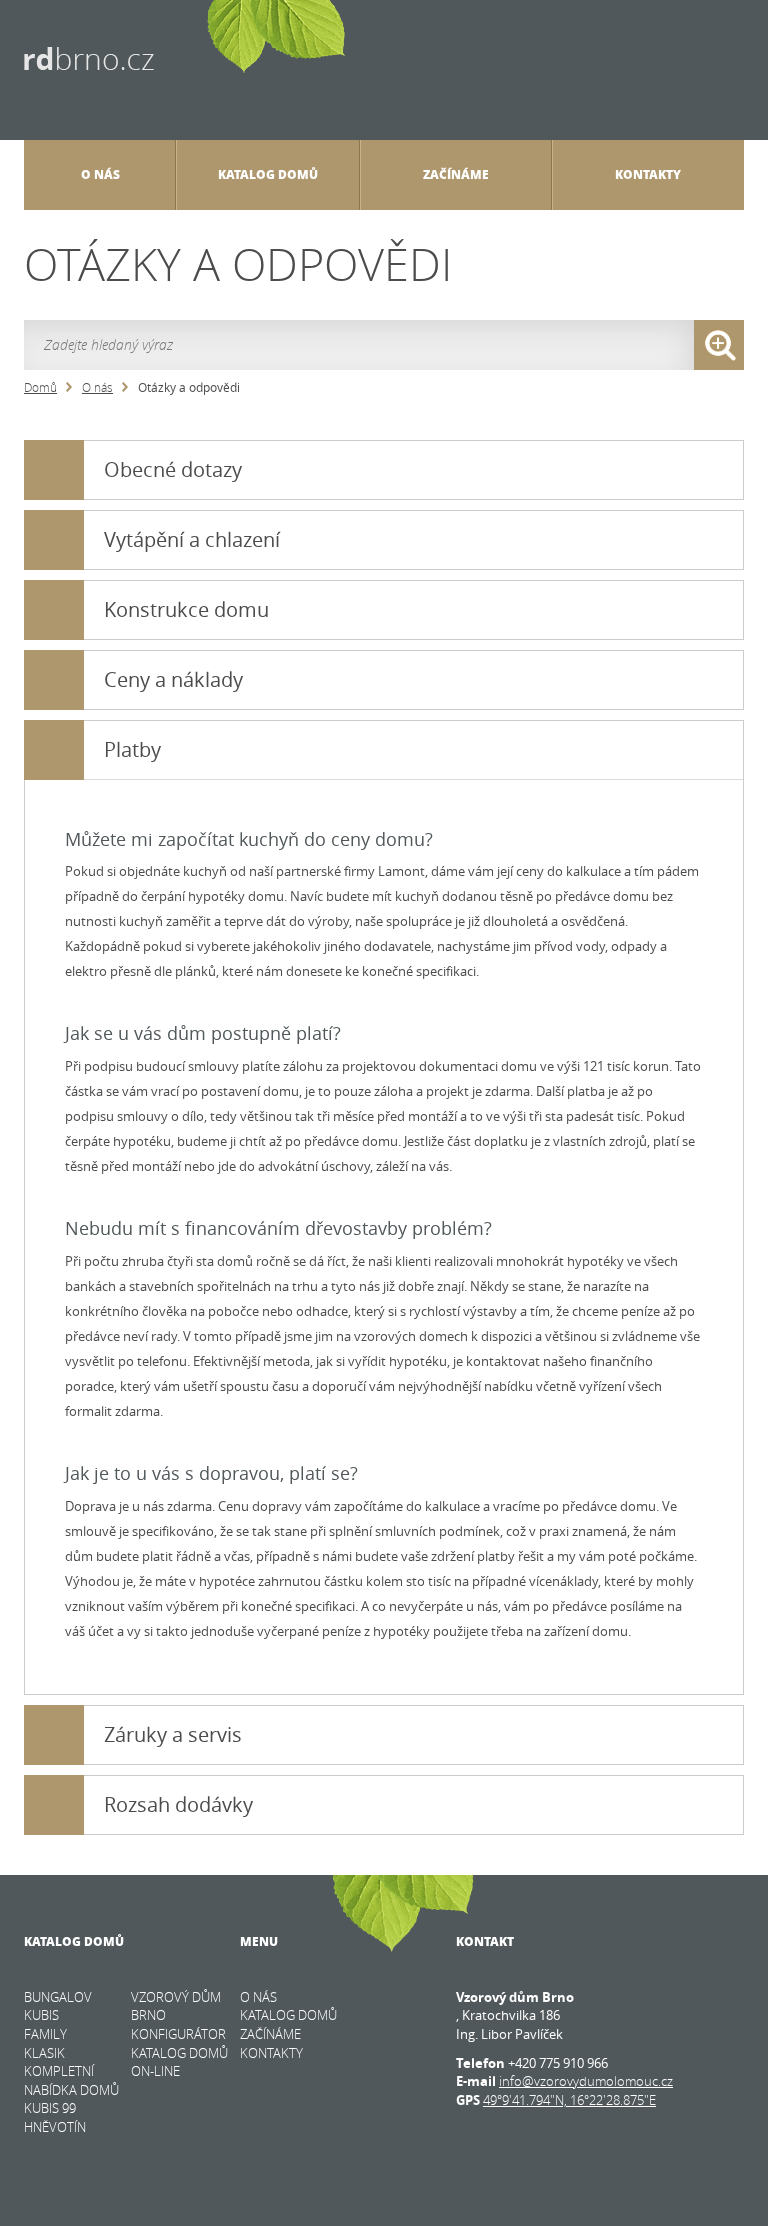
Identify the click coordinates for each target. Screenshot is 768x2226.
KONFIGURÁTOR (178, 2034)
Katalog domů (268, 174)
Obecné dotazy (173, 469)
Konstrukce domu (186, 609)
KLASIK (44, 2053)
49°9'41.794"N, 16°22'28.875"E (569, 2100)
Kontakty (648, 174)
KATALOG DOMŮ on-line (179, 2062)
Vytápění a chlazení (192, 539)
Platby (132, 749)
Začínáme (456, 174)
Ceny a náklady (173, 679)
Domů (40, 387)
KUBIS (41, 2015)
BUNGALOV (58, 1997)
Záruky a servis (173, 1734)
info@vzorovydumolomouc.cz (586, 2081)
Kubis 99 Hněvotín (55, 2117)
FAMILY (45, 2034)
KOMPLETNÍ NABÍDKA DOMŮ (71, 2080)
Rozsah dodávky (178, 1804)
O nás (97, 387)
